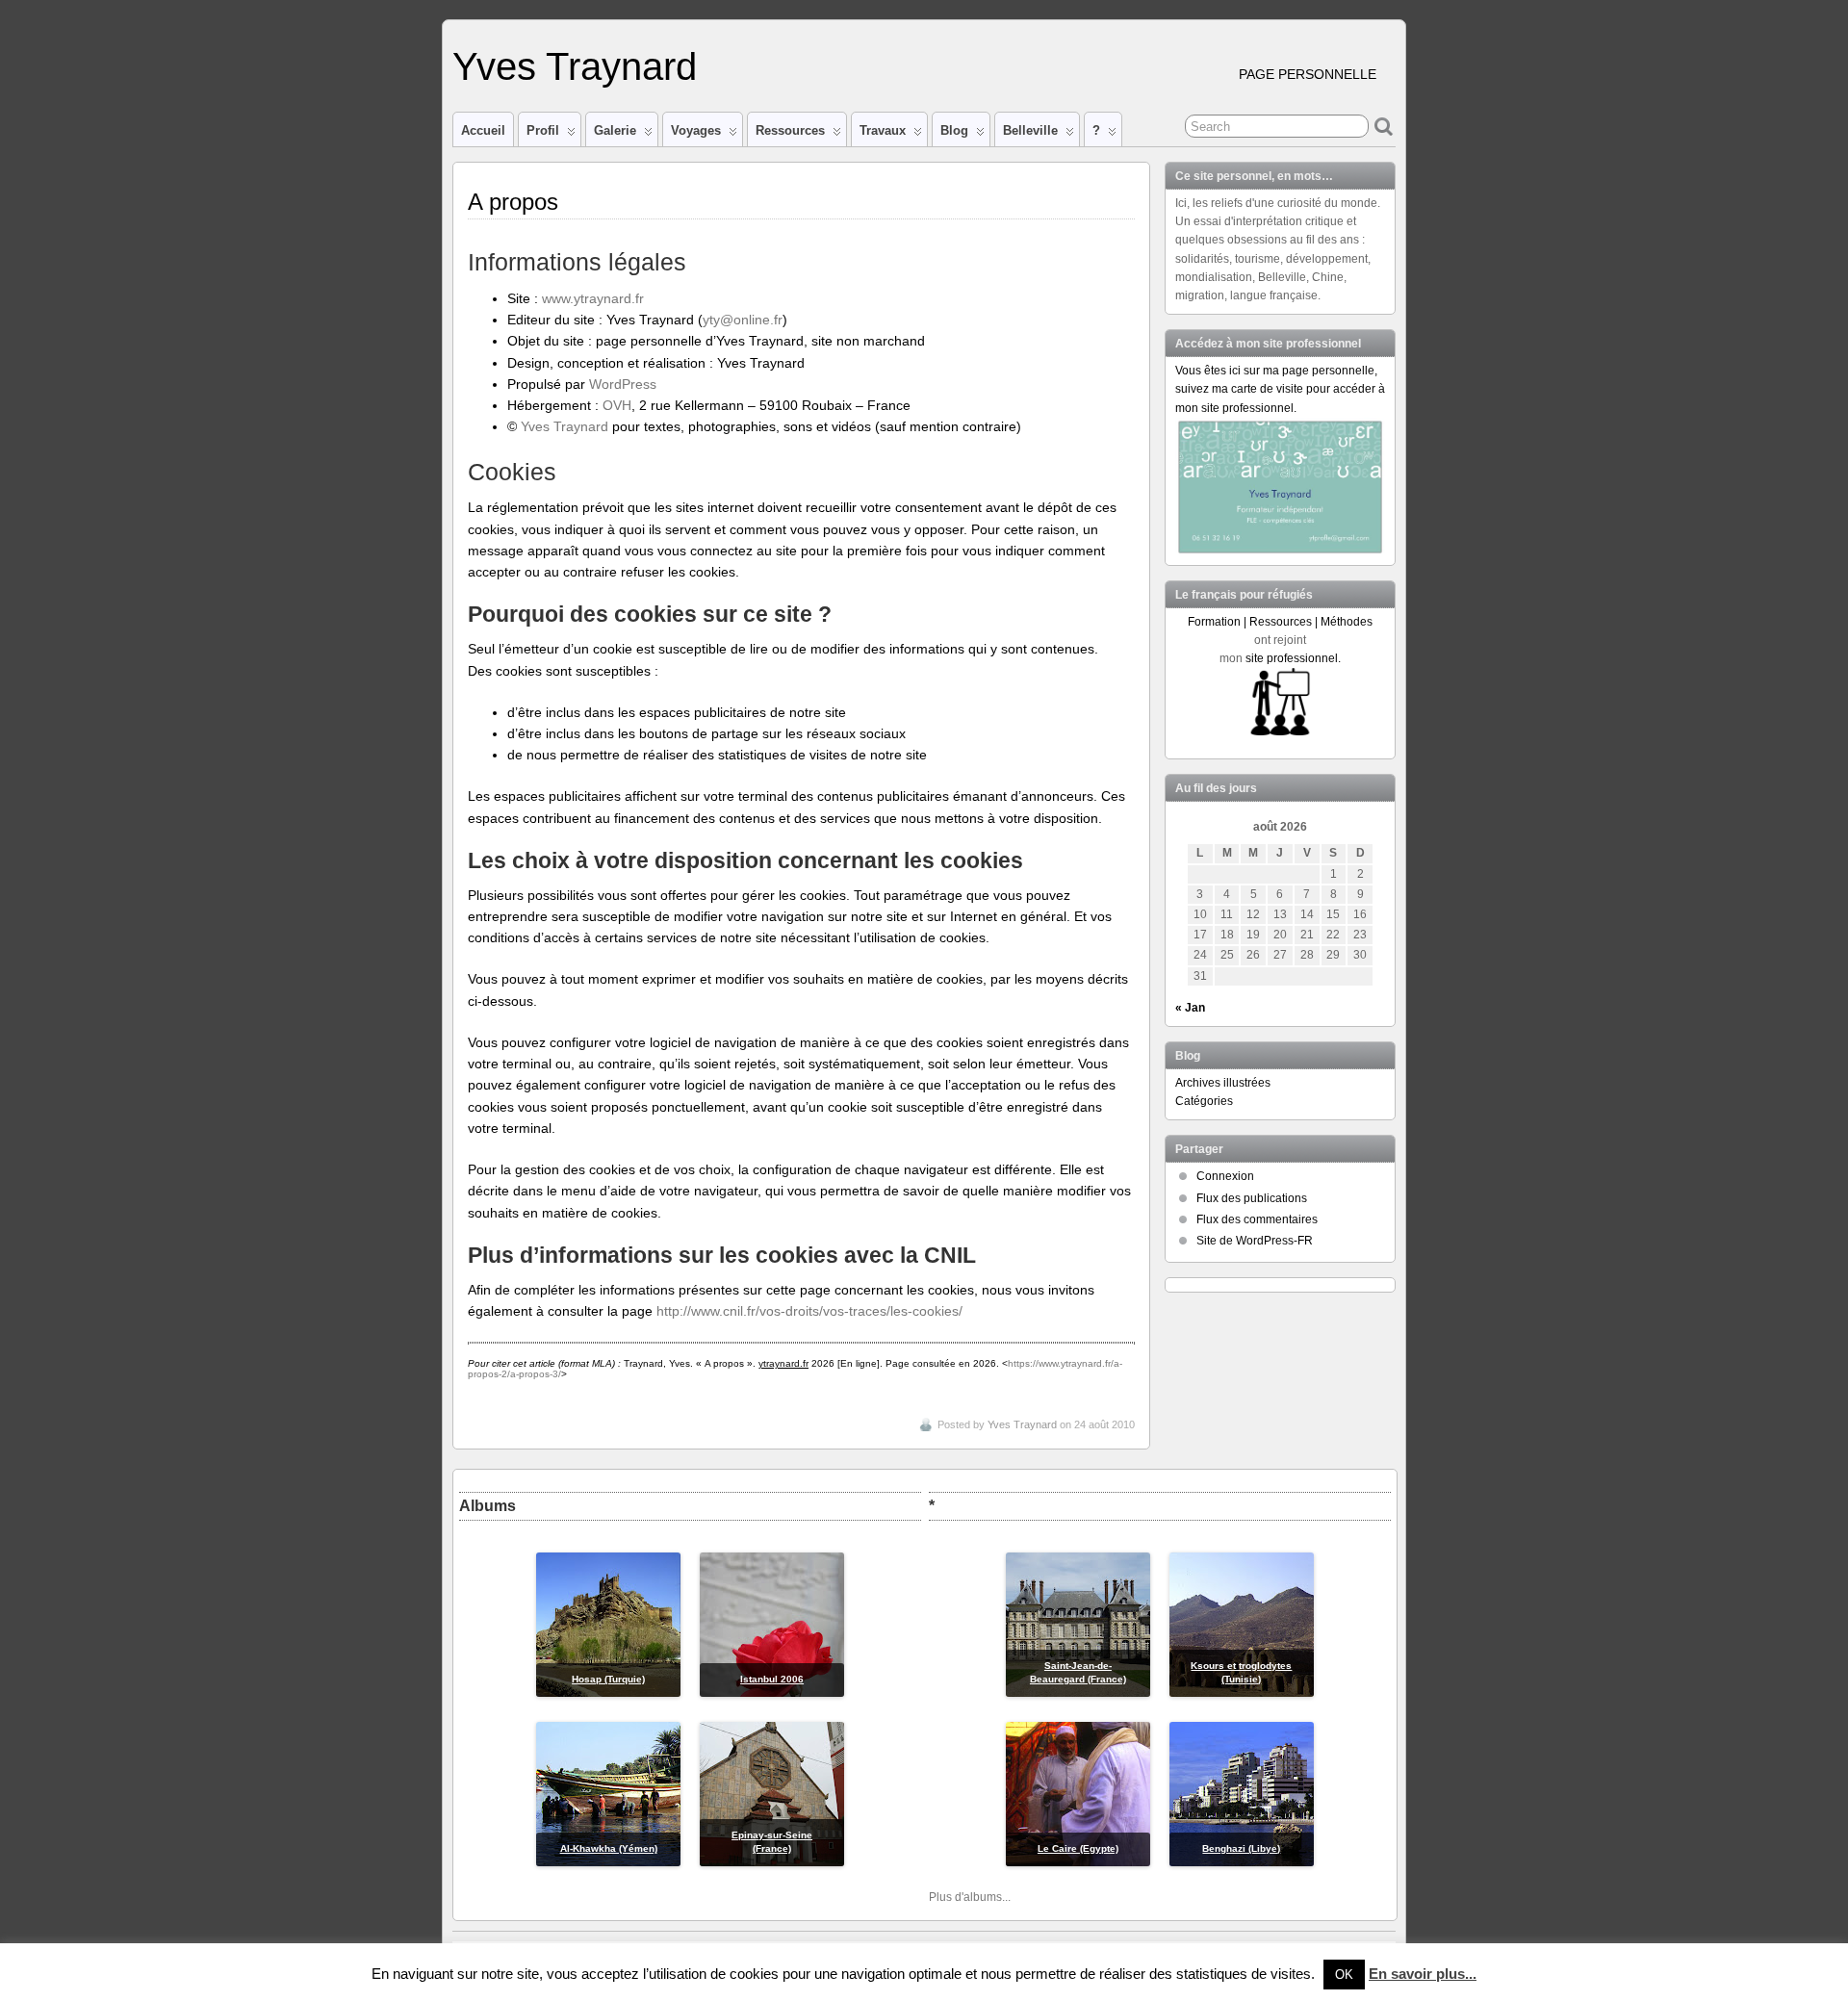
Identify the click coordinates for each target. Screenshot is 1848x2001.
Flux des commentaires (1257, 1219)
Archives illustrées (1223, 1083)
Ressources (790, 130)
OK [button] (1344, 1975)
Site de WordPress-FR (1255, 1241)
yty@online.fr (743, 320)
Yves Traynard (575, 66)
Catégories (1204, 1101)
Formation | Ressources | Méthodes (1280, 622)
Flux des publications (1252, 1198)
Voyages (696, 130)
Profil (543, 130)
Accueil (483, 130)
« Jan (1190, 1008)
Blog (954, 130)
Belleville (1030, 130)
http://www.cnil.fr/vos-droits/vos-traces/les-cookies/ (809, 1311)
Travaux (883, 130)
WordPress (623, 384)
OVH (617, 405)
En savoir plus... (1423, 1974)
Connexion (1225, 1176)
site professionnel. (1293, 658)
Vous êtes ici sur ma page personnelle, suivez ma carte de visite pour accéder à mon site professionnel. (1280, 389)
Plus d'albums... (970, 1897)
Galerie (615, 130)
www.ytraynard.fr (593, 298)
